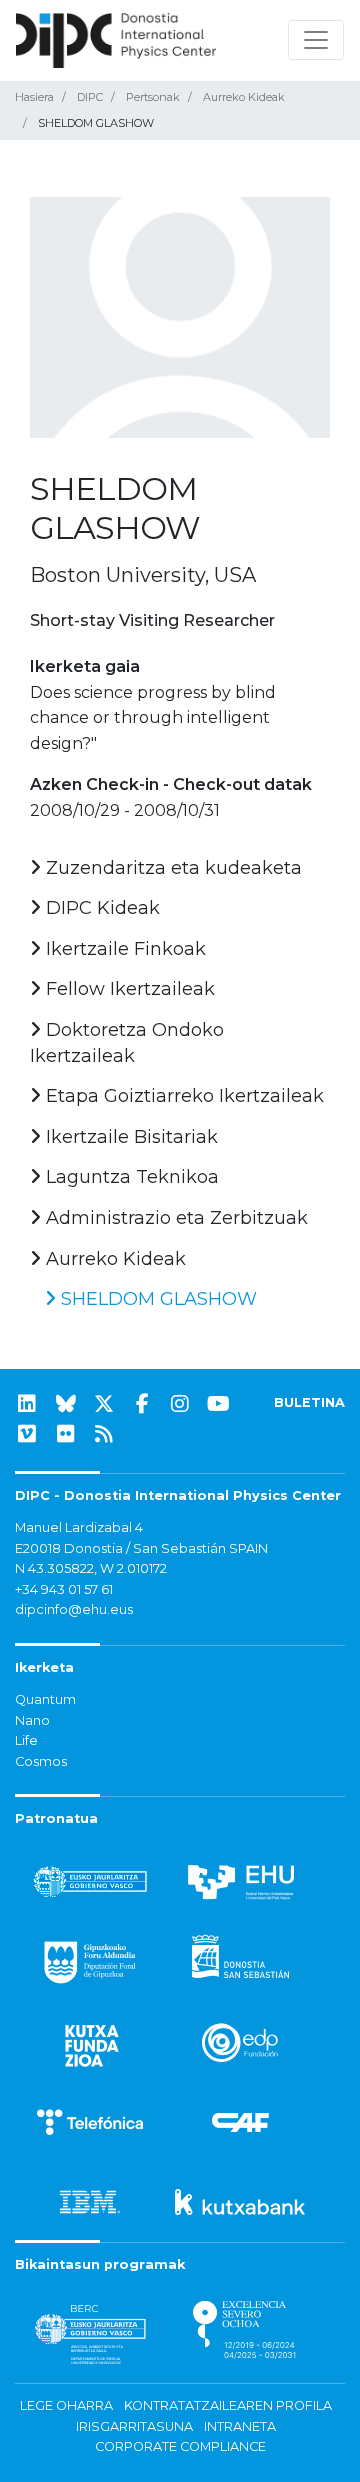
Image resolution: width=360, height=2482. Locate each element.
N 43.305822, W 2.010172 (91, 1568)
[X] (104, 1404)
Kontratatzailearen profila (228, 2405)
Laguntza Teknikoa (130, 1177)
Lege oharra (66, 2405)
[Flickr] (66, 1434)
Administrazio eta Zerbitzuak (174, 1218)
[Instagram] (180, 1404)
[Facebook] (142, 1404)
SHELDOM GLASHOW (156, 1299)
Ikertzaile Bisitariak (129, 1137)
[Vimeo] (27, 1434)
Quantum (45, 1699)
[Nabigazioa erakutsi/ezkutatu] (316, 40)
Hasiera (34, 97)
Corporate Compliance (180, 2446)
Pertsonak (153, 97)
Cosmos (41, 1761)
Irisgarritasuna (134, 2426)
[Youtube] (219, 1404)
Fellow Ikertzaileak (128, 989)
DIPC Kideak (100, 908)
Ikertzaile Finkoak (123, 949)
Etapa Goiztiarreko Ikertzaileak (182, 1096)
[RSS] (104, 1434)
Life (26, 1740)
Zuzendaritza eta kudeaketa (171, 868)
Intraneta (240, 2426)
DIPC (90, 97)
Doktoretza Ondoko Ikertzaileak (127, 1043)
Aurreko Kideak (244, 97)
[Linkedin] (27, 1404)
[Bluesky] (66, 1404)
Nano (32, 1720)
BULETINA (309, 1402)
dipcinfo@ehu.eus (74, 1609)
